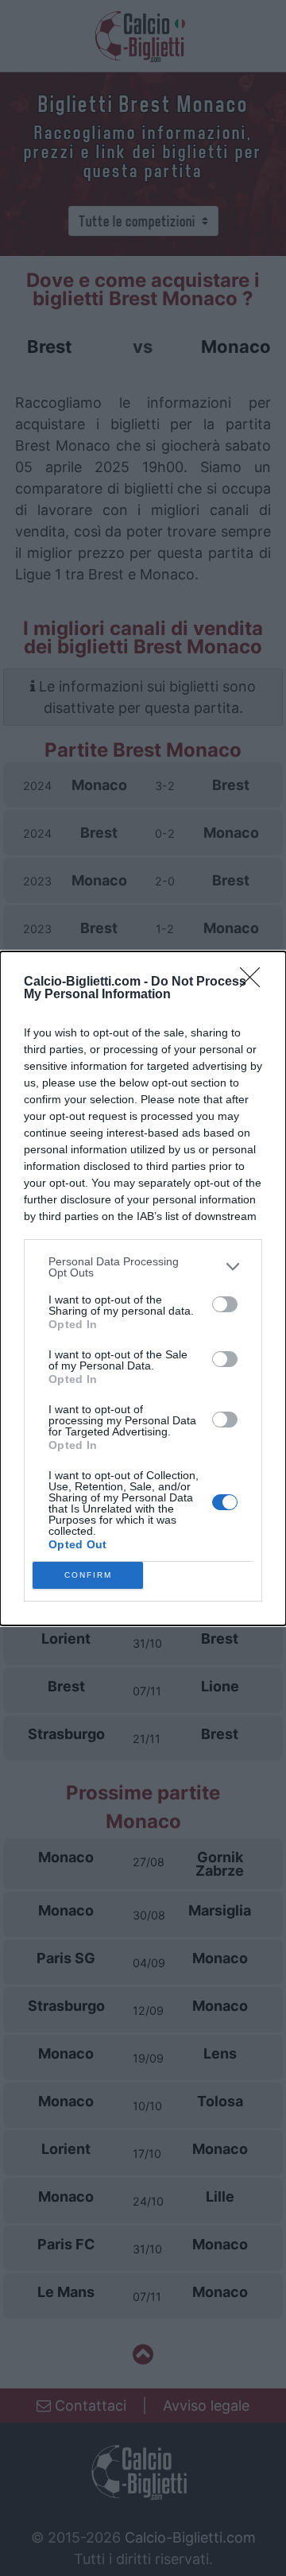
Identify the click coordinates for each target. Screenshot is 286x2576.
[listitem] (143, 1267)
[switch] (225, 1304)
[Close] (255, 982)
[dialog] (143, 1288)
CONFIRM (88, 1575)
